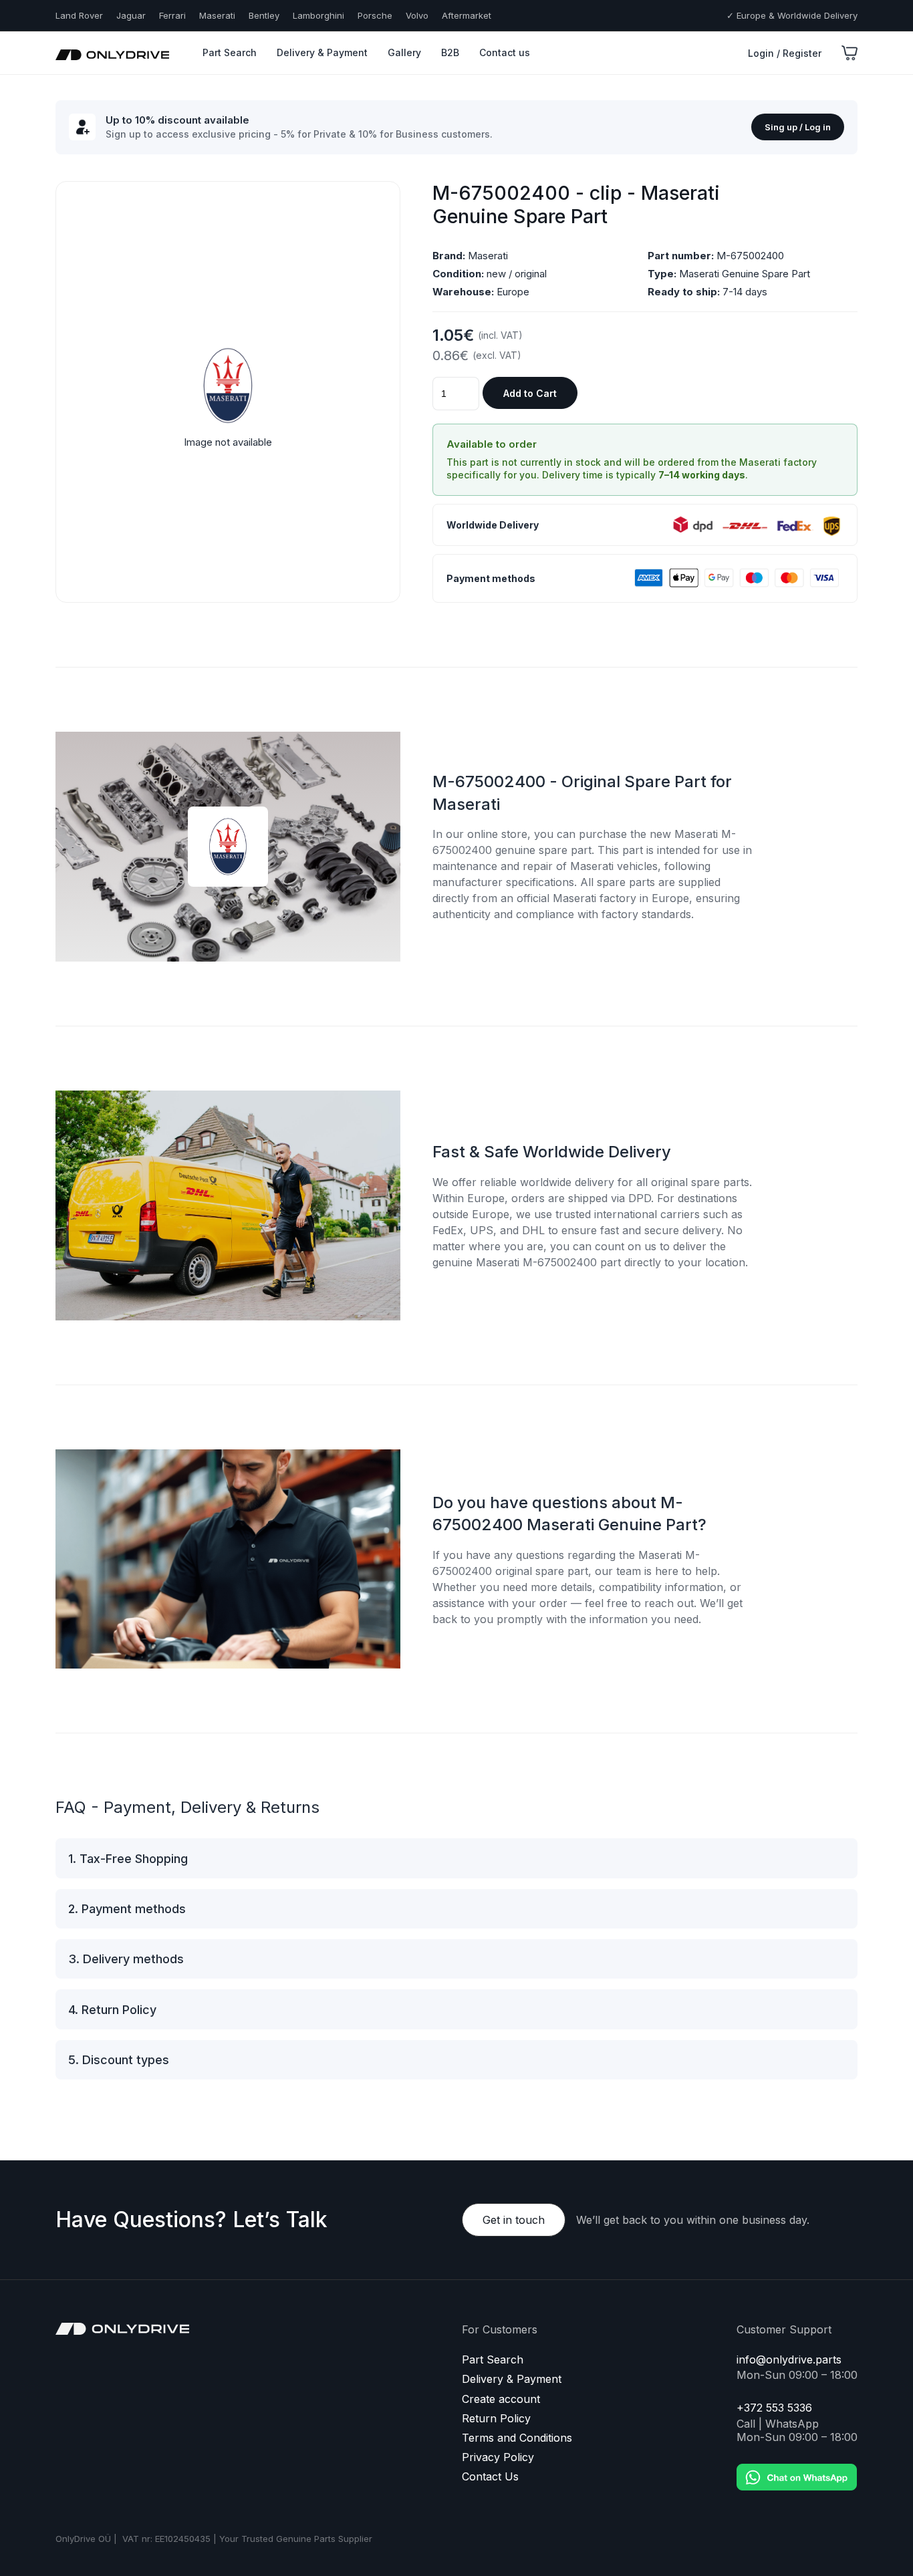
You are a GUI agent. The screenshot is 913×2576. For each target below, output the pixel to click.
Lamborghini (318, 15)
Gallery (404, 52)
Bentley (264, 15)
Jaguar (131, 15)
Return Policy (496, 2419)
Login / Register (785, 53)
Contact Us (490, 2477)
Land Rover (79, 15)
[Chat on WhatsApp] (797, 2467)
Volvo (417, 15)
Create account (501, 2399)
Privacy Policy (498, 2457)
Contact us (505, 52)
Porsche (375, 15)
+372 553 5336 (774, 2408)
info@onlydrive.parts (789, 2360)
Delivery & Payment (322, 52)
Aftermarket (467, 15)
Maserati (217, 15)
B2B (450, 52)
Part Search (230, 52)
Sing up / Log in (798, 127)
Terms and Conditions (517, 2438)
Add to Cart (530, 393)
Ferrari (172, 15)
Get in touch (514, 2220)
